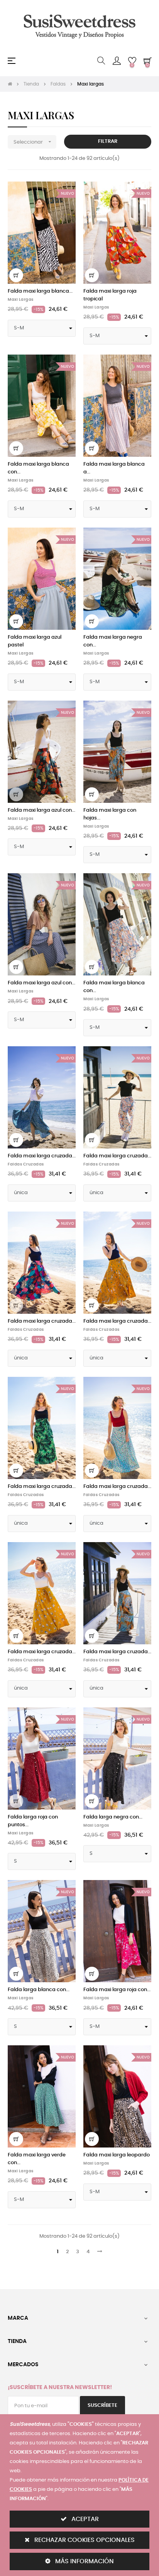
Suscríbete (102, 2405)
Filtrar (108, 141)
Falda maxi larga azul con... (41, 810)
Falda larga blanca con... (39, 1990)
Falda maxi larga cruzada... (42, 1156)
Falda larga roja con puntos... (33, 1821)
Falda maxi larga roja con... (117, 1990)
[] (16, 275)
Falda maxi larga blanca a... (114, 468)
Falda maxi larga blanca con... (38, 468)
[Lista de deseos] (65, 192)
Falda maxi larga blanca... (40, 291)
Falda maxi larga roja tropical (110, 295)
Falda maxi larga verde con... (37, 2159)
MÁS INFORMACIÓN (84, 2561)
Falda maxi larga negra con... (113, 641)
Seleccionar (33, 142)
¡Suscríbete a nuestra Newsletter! (60, 2387)
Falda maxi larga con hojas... (110, 814)
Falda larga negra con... (113, 1817)
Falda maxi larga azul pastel (35, 641)
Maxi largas (21, 300)
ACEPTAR (84, 2519)
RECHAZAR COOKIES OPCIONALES (84, 2540)
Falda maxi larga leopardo (117, 2155)
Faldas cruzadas (26, 1164)
